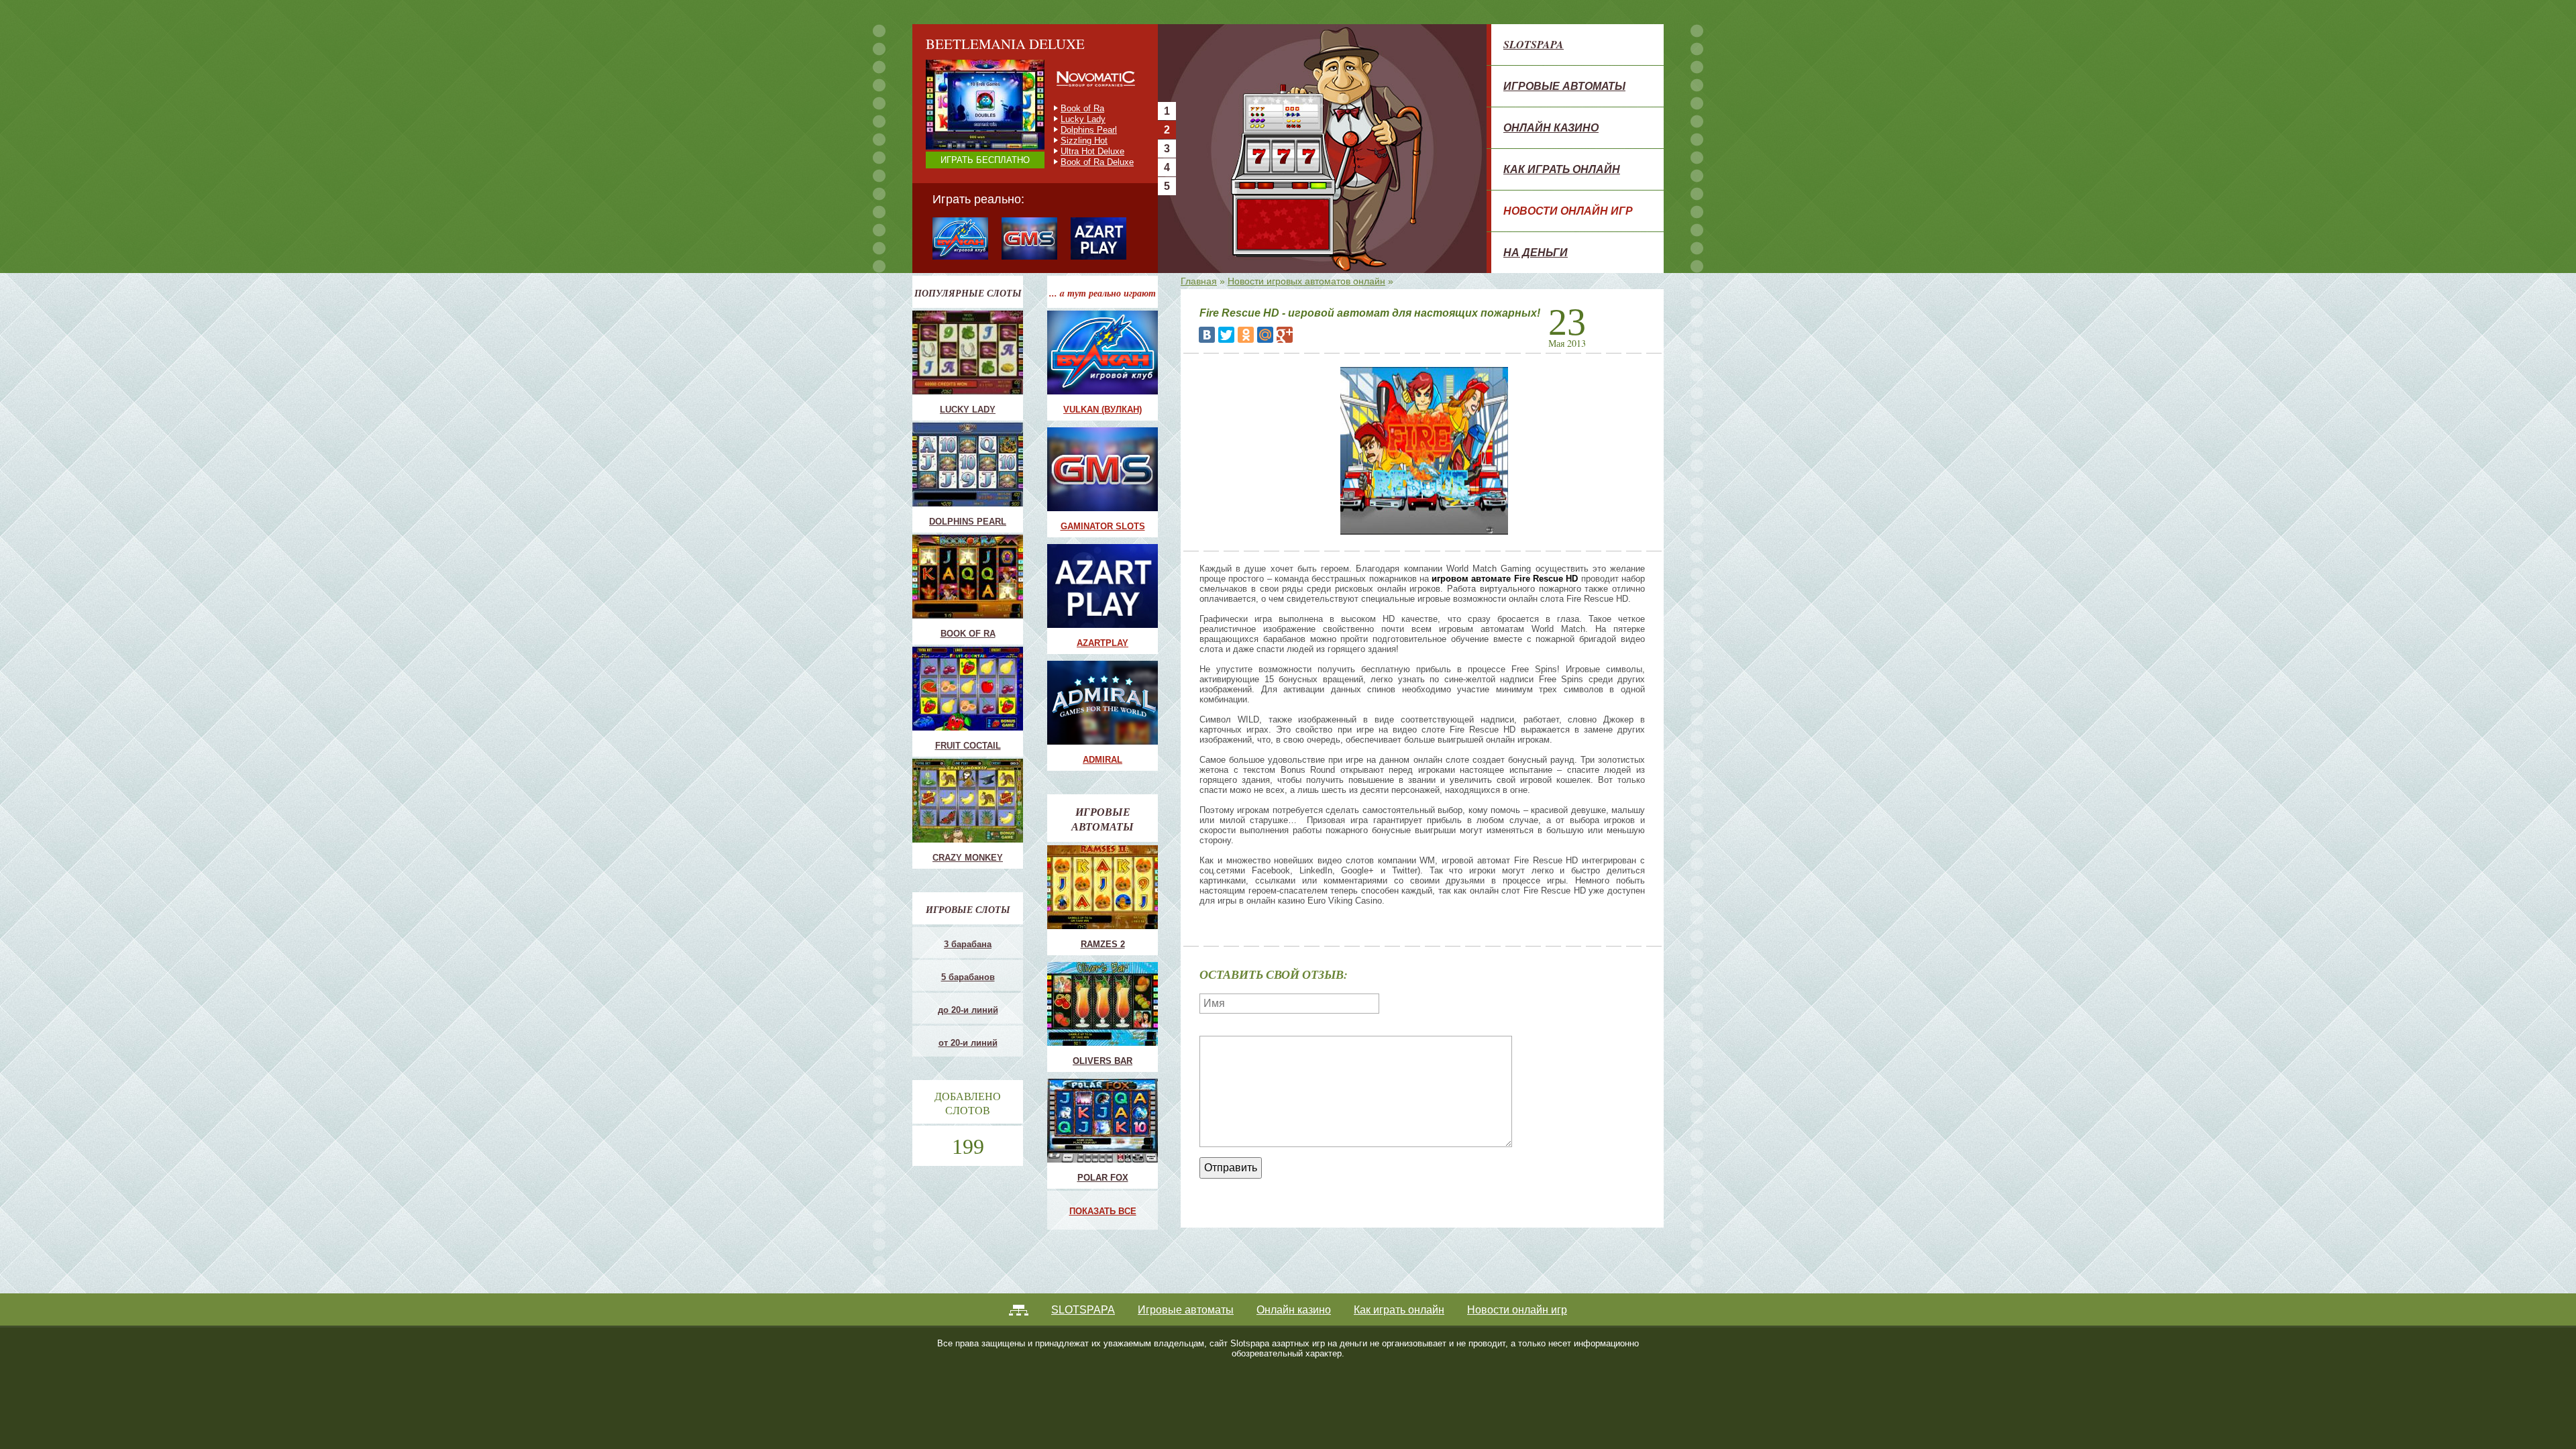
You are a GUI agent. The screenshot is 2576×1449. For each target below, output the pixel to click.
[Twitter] (1226, 335)
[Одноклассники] (1246, 335)
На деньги (1536, 252)
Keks (1071, 141)
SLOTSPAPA (1534, 44)
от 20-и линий (968, 1043)
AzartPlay (1103, 643)
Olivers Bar (1103, 1061)
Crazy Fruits (1084, 162)
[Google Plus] (1285, 335)
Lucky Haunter (1089, 130)
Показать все (1103, 1211)
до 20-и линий (968, 1010)
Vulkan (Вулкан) (1103, 410)
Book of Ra (968, 634)
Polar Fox (1103, 1178)
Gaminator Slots (1103, 526)
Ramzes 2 (1103, 944)
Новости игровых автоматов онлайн (1306, 281)
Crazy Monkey (1089, 108)
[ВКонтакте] (1207, 335)
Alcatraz (1077, 151)
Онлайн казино (1551, 127)
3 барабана (968, 944)
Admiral (1103, 760)
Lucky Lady (968, 410)
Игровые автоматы (1564, 86)
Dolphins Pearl (968, 522)
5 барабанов (968, 977)
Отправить (1231, 1168)
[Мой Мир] (1265, 335)
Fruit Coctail (1084, 119)
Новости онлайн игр (1568, 211)
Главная (1199, 281)
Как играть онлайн (1562, 169)
